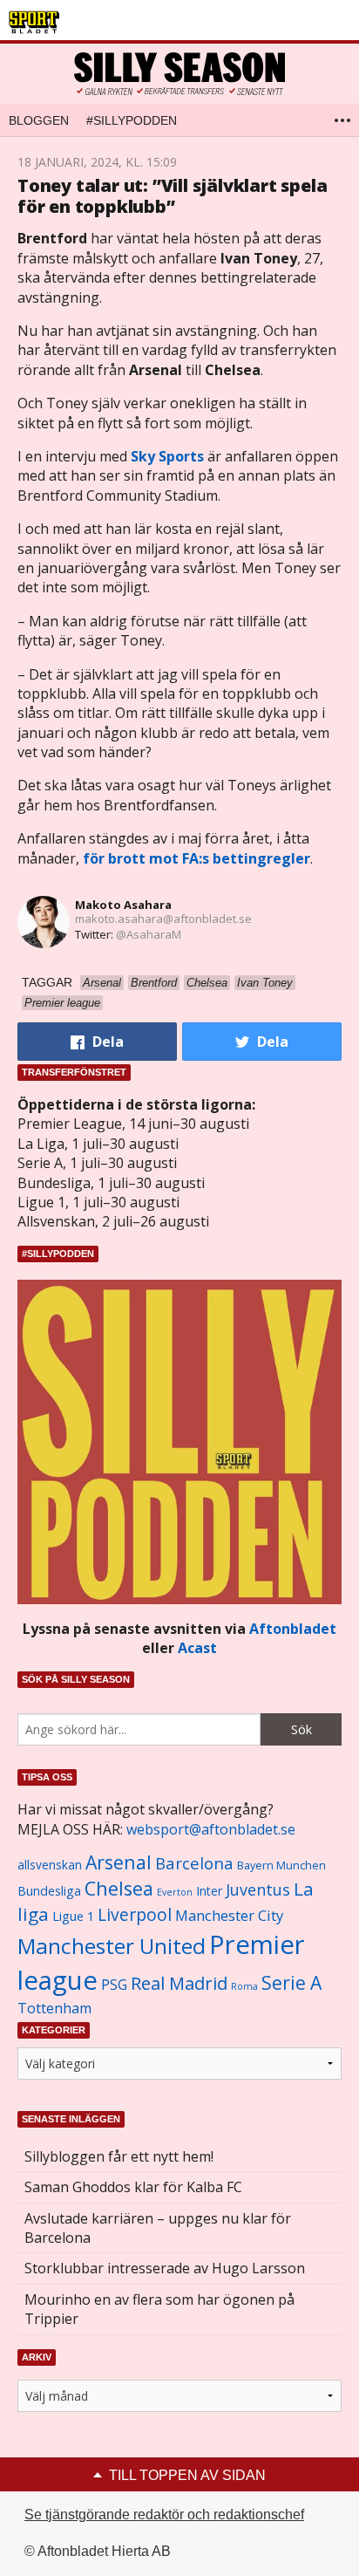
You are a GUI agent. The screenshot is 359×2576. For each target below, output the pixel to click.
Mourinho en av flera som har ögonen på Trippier (159, 2309)
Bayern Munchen (281, 1865)
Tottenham (54, 2008)
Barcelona (194, 1863)
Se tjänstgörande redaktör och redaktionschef (164, 2515)
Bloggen (39, 120)
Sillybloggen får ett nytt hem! (119, 2156)
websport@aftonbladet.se (211, 1829)
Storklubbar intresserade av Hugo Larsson (165, 2268)
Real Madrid (179, 1983)
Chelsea (119, 1888)
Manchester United (112, 1946)
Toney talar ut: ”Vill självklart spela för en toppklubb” (172, 196)
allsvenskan (50, 1865)
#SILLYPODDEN (132, 120)
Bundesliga (49, 1891)
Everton (175, 1892)
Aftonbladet (293, 1629)
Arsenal (119, 1862)
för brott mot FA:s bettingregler (196, 858)
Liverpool (135, 1914)
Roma (244, 1986)
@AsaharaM (149, 934)
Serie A (291, 1982)
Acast (197, 1648)
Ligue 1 (73, 1916)
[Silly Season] (179, 74)
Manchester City (229, 1915)
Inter (209, 1891)
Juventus (258, 1889)
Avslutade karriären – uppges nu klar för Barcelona (158, 2228)
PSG (114, 1985)
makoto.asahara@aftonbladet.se (163, 919)
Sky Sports (167, 456)
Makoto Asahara (123, 905)
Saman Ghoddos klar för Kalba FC (133, 2187)
